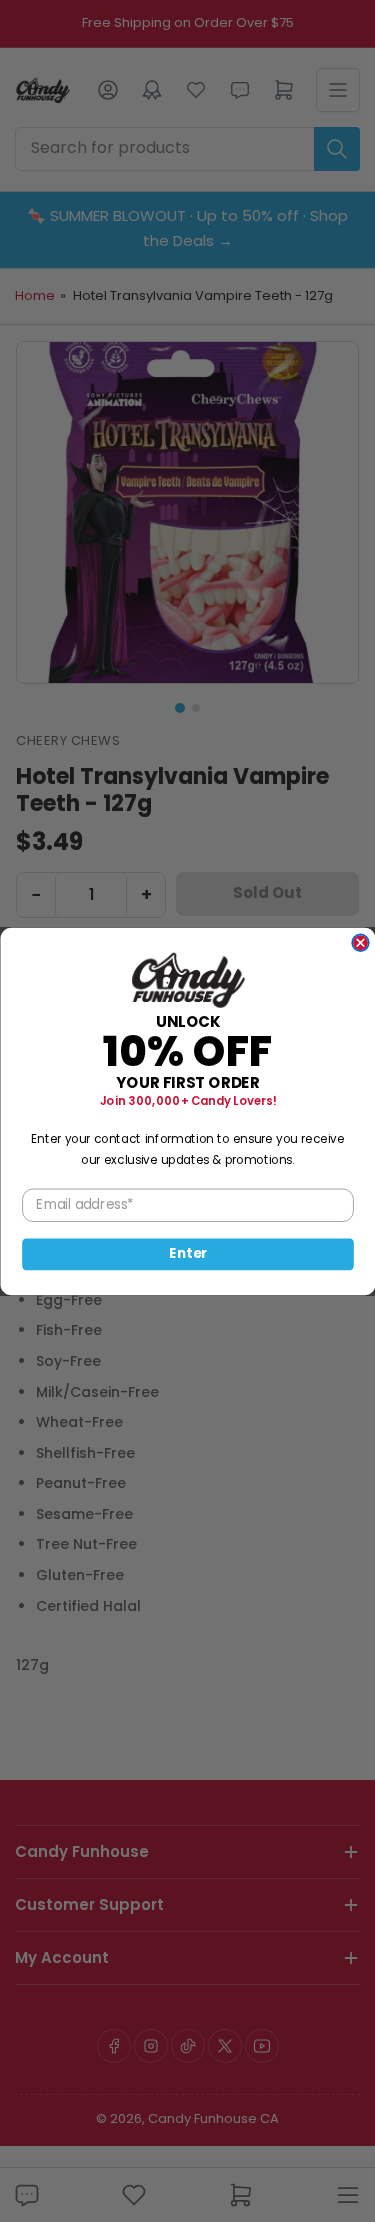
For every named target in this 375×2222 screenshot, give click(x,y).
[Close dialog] (360, 942)
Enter (188, 1253)
